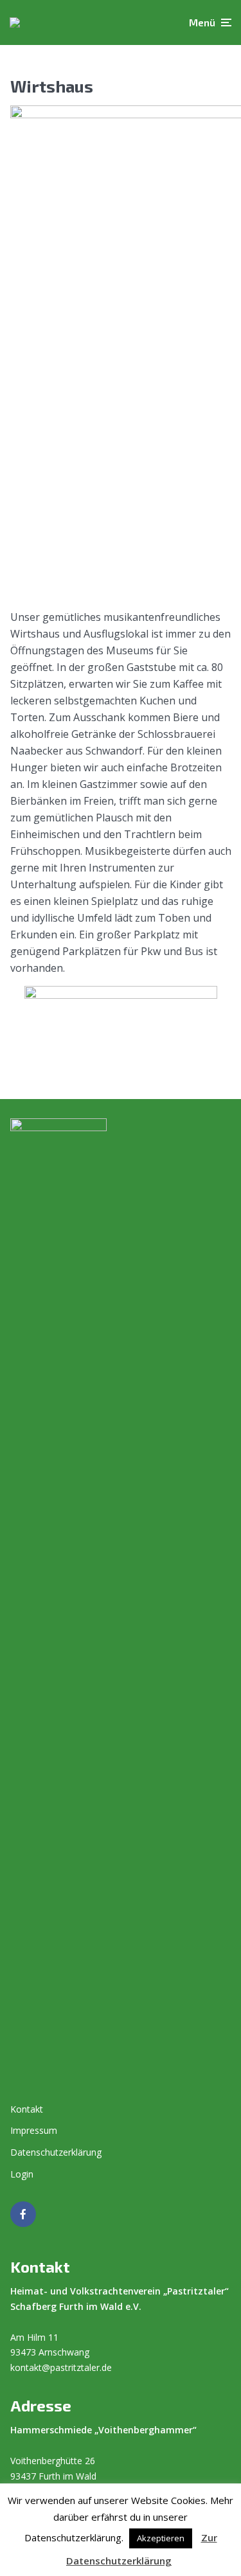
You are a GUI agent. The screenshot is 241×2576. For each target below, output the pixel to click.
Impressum (34, 2130)
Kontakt (27, 2109)
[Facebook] (23, 2214)
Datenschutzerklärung (56, 2152)
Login (22, 2174)
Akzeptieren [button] (161, 2538)
